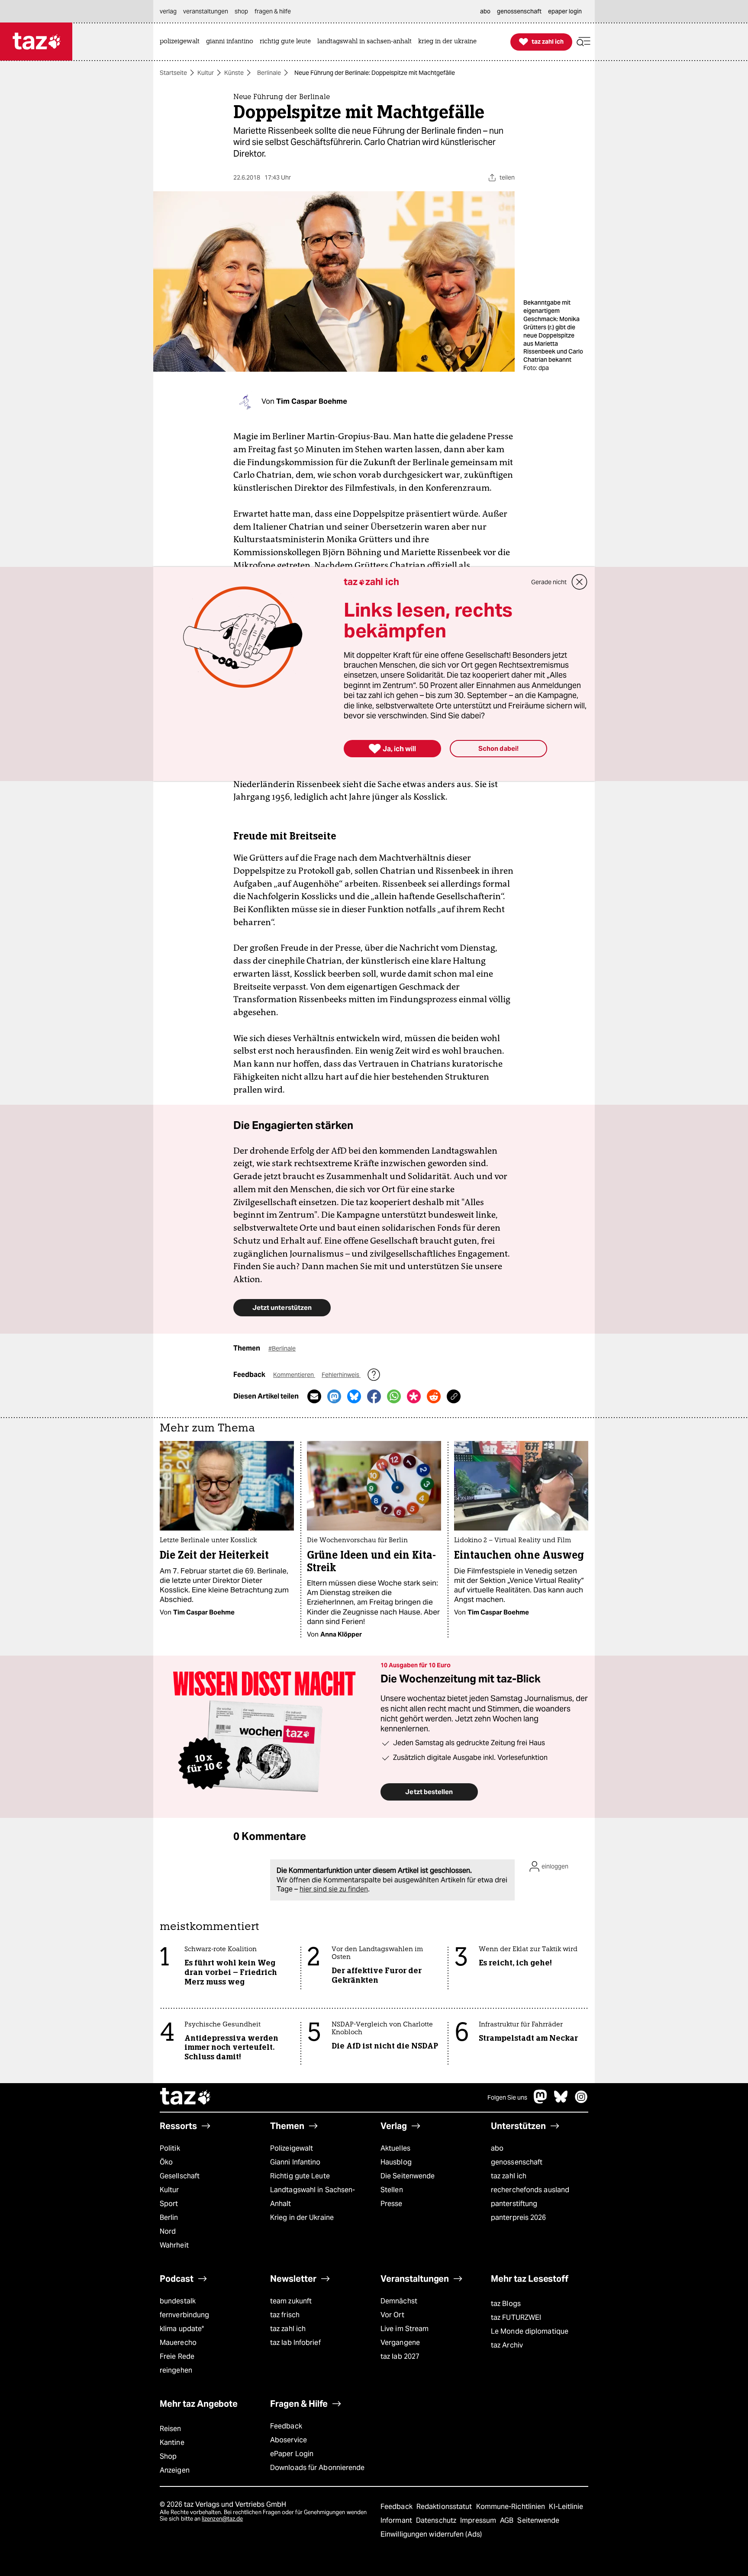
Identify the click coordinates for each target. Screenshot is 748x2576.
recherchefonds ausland (530, 2190)
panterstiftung (514, 2204)
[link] (182, 42)
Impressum (479, 2520)
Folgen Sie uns (507, 2097)
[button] (584, 42)
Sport (169, 2204)
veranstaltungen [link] (206, 11)
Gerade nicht (549, 582)
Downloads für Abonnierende (318, 2468)
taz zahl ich (509, 2176)
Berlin (169, 2217)
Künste (234, 73)
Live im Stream (405, 2329)
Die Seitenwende (408, 2176)
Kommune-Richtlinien (512, 2507)
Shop (168, 2456)
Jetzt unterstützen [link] (282, 1307)
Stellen (392, 2190)
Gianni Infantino (295, 2162)
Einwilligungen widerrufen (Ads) (431, 2534)
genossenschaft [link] (519, 11)
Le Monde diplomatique (530, 2331)
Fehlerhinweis (341, 1375)
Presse (392, 2204)
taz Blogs (506, 2304)
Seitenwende (538, 2520)
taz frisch (285, 2315)
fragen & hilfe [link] (273, 11)
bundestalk (178, 2301)
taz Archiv (507, 2345)
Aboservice (289, 2440)
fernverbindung (184, 2315)
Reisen (171, 2429)
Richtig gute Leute (300, 2176)
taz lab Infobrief (295, 2343)
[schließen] (580, 582)
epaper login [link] (565, 11)
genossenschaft (517, 2162)
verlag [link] (168, 11)
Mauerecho (178, 2343)
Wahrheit (174, 2245)
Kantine (172, 2443)
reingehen (176, 2370)
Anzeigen (175, 2470)
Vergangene (400, 2343)
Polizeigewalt (292, 2148)
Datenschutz (437, 2520)
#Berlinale (282, 1348)
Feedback (286, 2426)
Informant (397, 2520)
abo (497, 2148)
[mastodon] (541, 2101)
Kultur (206, 73)
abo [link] (485, 11)
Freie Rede (177, 2356)
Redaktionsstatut (445, 2507)
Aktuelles (395, 2148)
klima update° (182, 2329)
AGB (508, 2520)
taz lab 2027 (400, 2356)
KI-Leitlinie (566, 2507)
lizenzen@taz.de (222, 2519)
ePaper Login (292, 2454)
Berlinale (269, 73)
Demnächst (399, 2301)
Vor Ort (392, 2315)
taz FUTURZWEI (516, 2317)
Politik (170, 2148)
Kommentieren (294, 1375)
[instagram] (581, 2101)
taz (186, 2097)
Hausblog (396, 2162)
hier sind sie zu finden (334, 1889)
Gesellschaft (180, 2176)
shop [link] (241, 11)
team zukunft (291, 2301)
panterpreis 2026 (519, 2217)
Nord (168, 2231)
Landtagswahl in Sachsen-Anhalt (313, 2197)
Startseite (173, 73)
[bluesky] (561, 2101)
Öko (166, 2162)
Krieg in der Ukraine (302, 2217)
